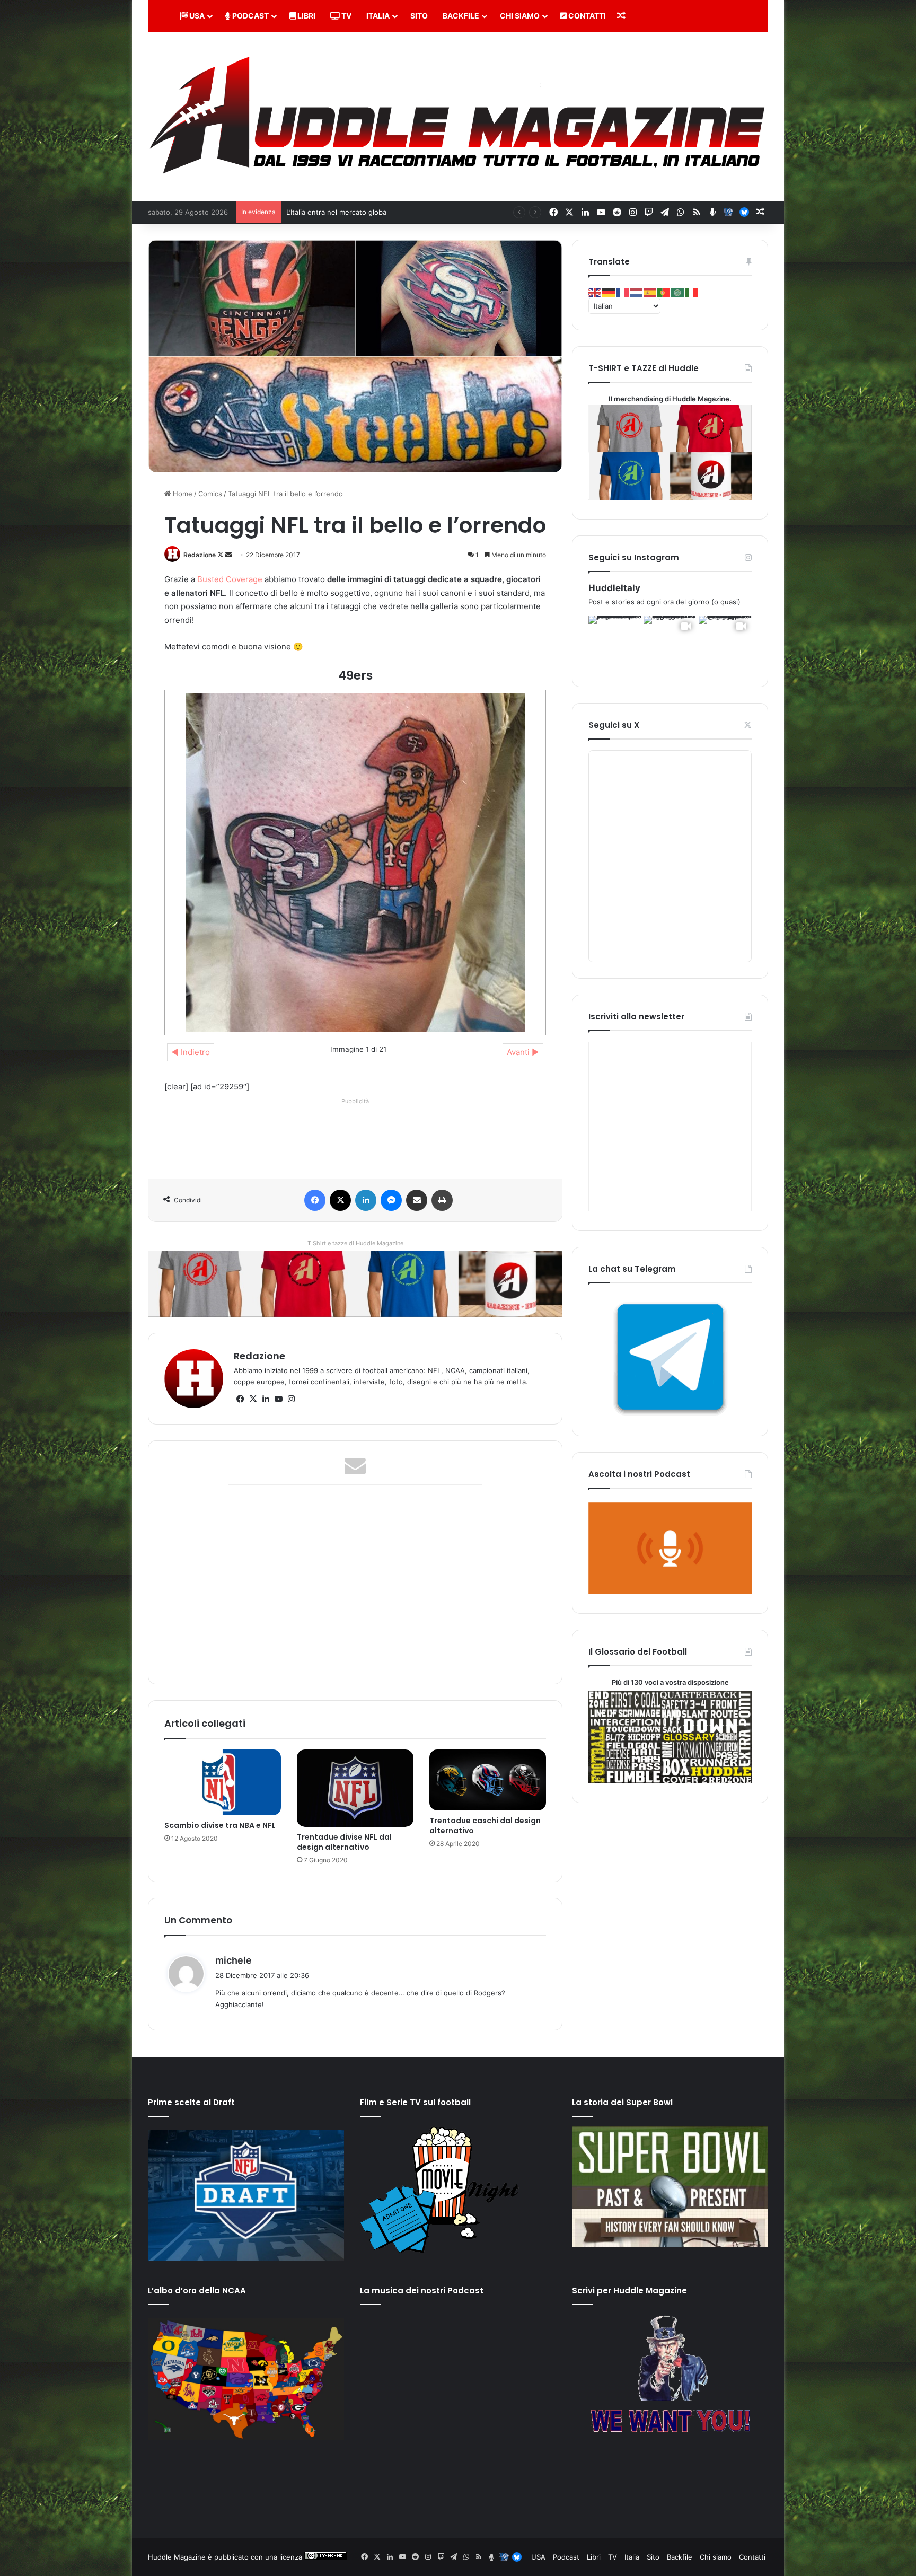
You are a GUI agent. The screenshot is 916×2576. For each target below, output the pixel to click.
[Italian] (692, 292)
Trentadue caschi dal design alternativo (485, 1826)
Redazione (200, 555)
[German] (609, 292)
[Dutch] (637, 292)
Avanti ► (523, 1052)
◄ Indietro (191, 1052)
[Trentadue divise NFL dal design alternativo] (355, 1788)
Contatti (586, 16)
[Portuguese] (664, 292)
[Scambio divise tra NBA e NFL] (223, 1782)
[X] (253, 1399)
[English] (595, 292)
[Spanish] (650, 292)
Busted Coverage (230, 579)
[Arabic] (678, 292)
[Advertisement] (357, 1132)
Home (182, 494)
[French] (623, 292)
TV (346, 16)
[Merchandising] (355, 1283)
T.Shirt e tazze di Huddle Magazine (355, 1243)
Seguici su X (614, 725)
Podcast (250, 16)
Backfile (461, 16)
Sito (419, 16)
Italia (378, 16)
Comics (210, 494)
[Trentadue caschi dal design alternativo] (488, 1780)
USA (196, 16)
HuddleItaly (614, 588)
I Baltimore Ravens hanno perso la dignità (354, 212)
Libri (306, 16)
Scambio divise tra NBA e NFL (220, 1825)
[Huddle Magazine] (458, 116)
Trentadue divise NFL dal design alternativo (344, 1842)
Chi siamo (520, 16)
